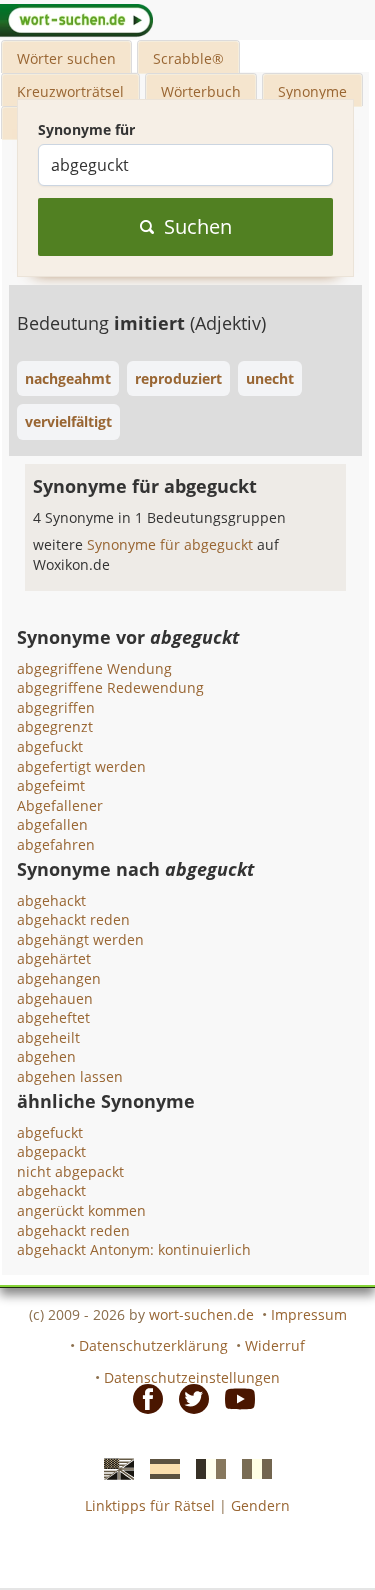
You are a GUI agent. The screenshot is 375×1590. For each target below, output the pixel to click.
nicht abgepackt (70, 1171)
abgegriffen (56, 707)
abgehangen (59, 978)
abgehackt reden (73, 919)
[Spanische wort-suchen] (159, 1468)
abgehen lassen (70, 1076)
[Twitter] (188, 1397)
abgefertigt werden (81, 766)
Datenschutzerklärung (153, 1345)
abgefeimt (51, 785)
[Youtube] (234, 1397)
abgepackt (51, 1151)
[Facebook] (142, 1397)
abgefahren (56, 844)
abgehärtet (54, 958)
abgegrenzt (55, 726)
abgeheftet (53, 1017)
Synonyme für (86, 129)
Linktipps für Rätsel (150, 1505)
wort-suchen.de (201, 1314)
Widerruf (275, 1345)
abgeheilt (48, 1037)
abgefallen (52, 824)
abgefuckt (50, 746)
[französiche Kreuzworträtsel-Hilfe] (205, 1468)
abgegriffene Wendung (94, 668)
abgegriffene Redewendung (110, 687)
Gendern (260, 1505)
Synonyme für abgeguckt (172, 544)
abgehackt (51, 900)
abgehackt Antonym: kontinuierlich (134, 1249)
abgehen (46, 1056)
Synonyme (312, 91)
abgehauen (55, 998)
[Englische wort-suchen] (113, 1468)
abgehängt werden (80, 939)
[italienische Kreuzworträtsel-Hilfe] (251, 1468)
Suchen (198, 226)
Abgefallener (60, 805)
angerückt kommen (81, 1210)
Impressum (309, 1314)
